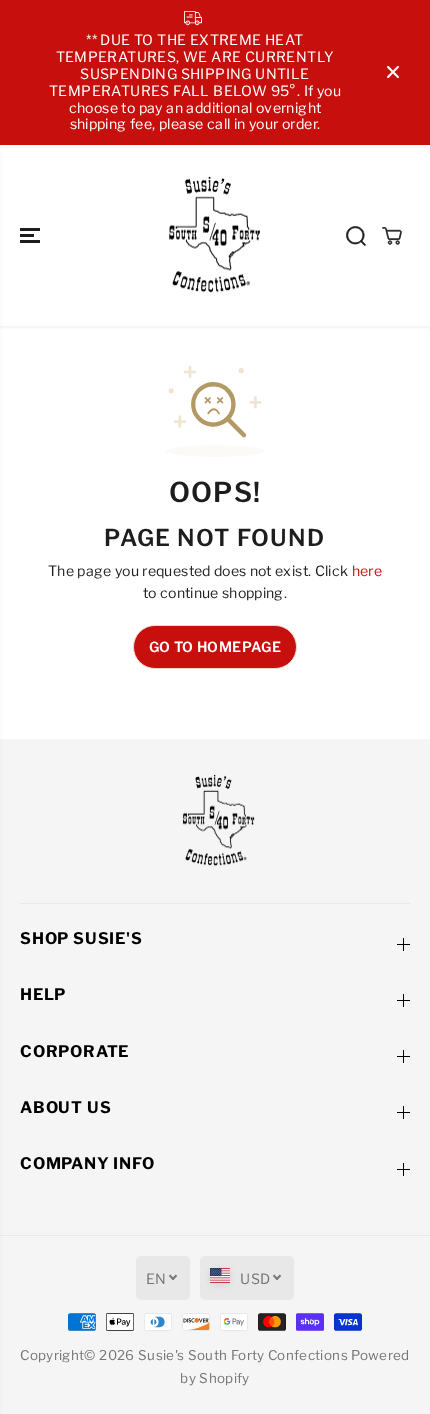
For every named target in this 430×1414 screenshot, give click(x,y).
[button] (32, 236)
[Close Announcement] (393, 72)
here (367, 570)
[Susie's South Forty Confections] (210, 236)
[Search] (356, 236)
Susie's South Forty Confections (243, 1355)
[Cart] (392, 236)
